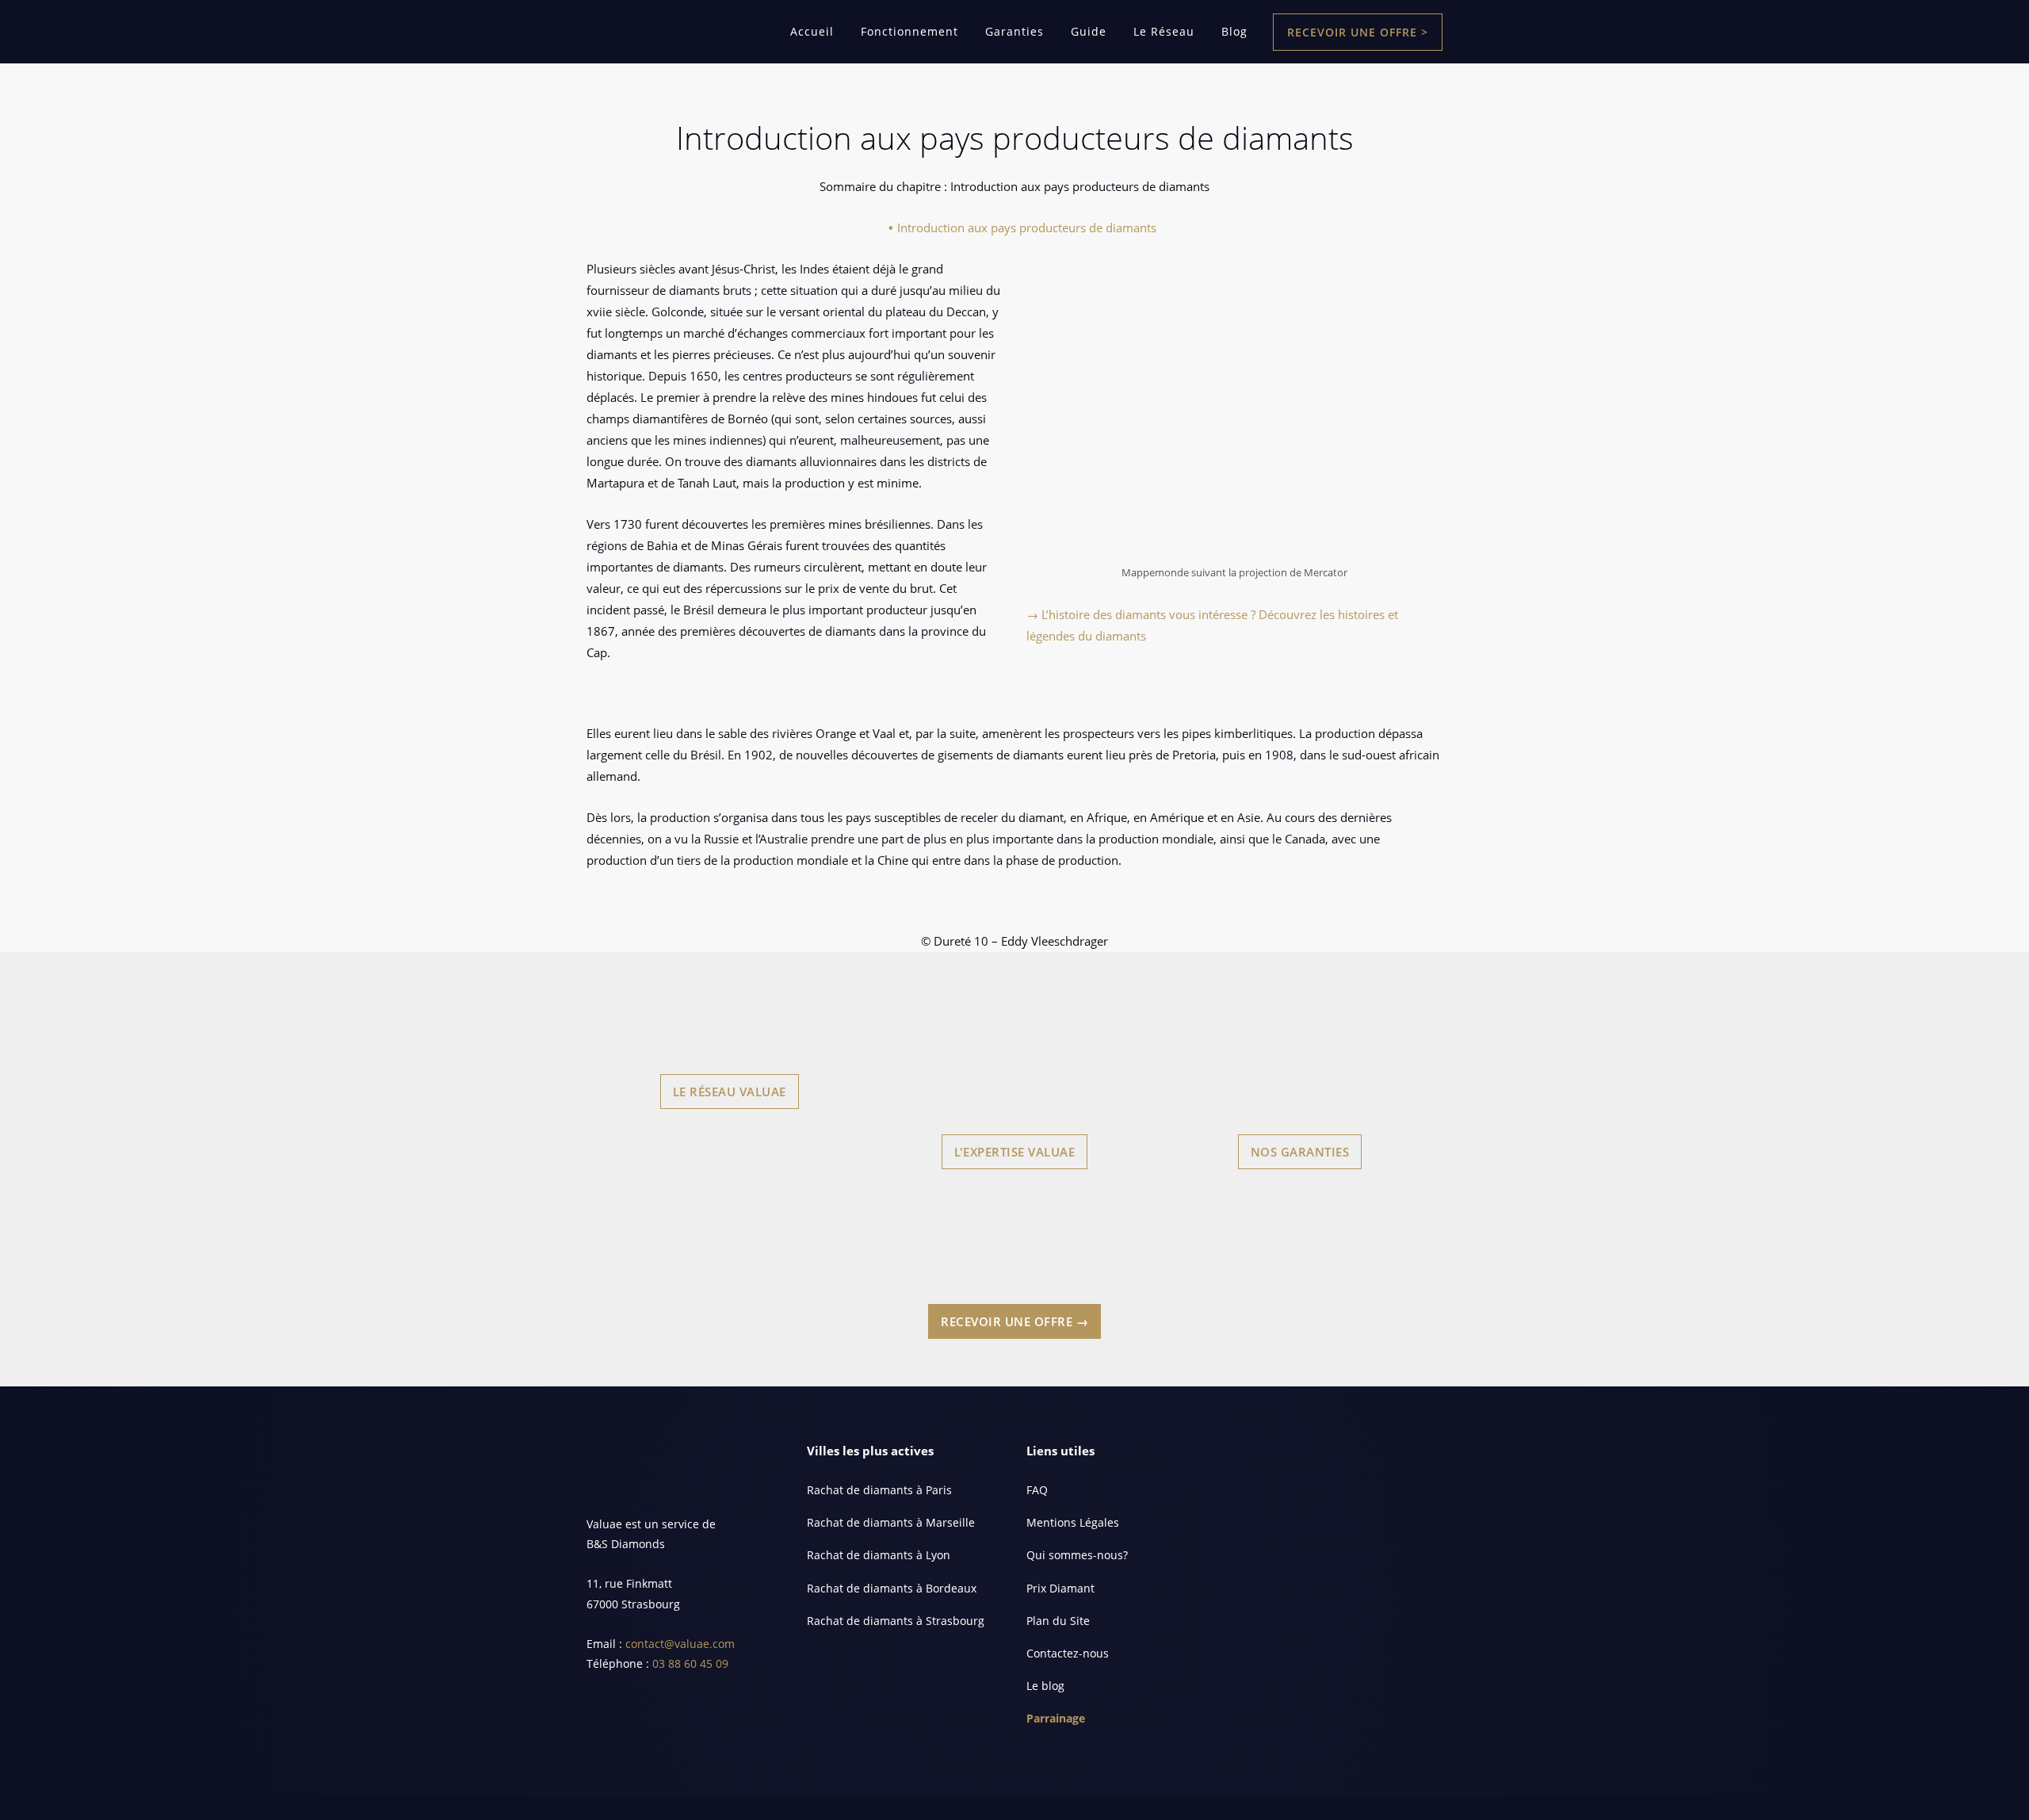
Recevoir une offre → (1014, 1321)
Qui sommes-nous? (1077, 1555)
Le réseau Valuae (730, 1092)
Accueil (812, 31)
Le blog (1045, 1686)
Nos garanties (1300, 1152)
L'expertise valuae (1014, 1152)
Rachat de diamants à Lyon (879, 1555)
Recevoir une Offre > (1358, 32)
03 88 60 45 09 (690, 1663)
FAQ (1037, 1490)
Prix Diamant (1060, 1588)
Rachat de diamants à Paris (879, 1490)
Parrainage (1056, 1718)
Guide (1089, 31)
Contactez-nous (1068, 1653)
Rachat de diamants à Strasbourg (896, 1621)
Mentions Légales (1073, 1522)
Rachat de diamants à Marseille (891, 1522)
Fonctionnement (909, 31)
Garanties (1014, 31)
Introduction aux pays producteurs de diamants (1027, 227)
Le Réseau (1164, 31)
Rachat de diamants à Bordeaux (892, 1588)
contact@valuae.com (680, 1644)
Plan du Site (1058, 1621)
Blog (1234, 31)
